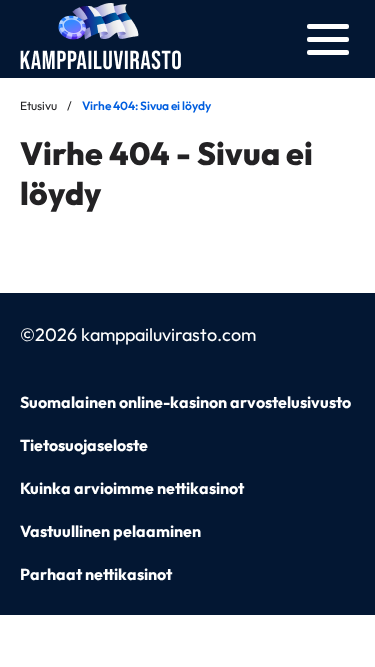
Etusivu (38, 105)
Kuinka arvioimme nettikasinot (132, 488)
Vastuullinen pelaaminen (110, 531)
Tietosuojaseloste (84, 445)
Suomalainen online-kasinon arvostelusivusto (185, 402)
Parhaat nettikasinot (96, 574)
